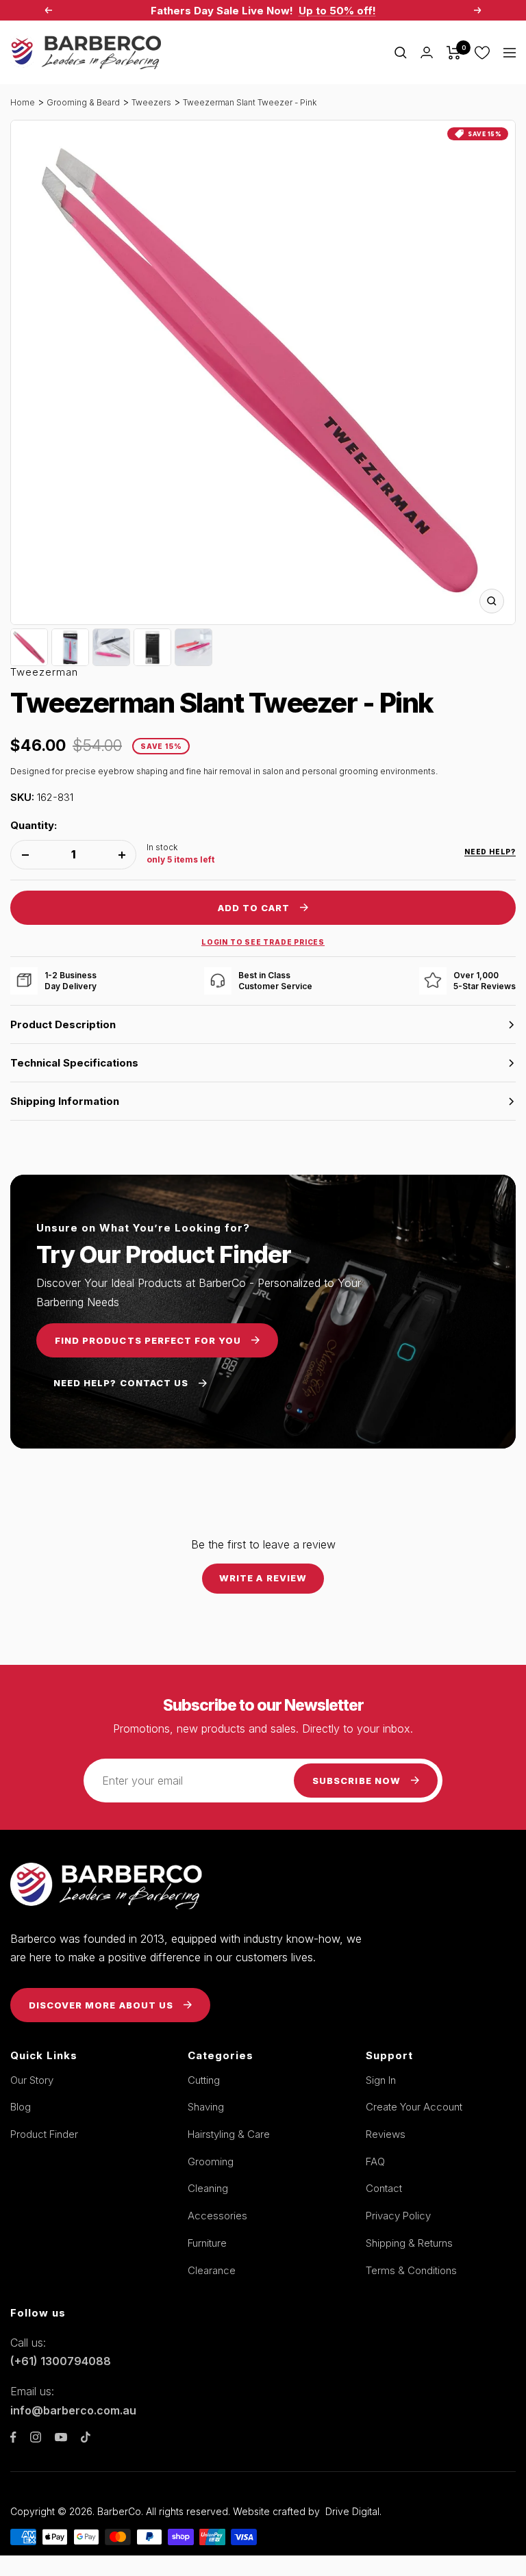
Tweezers (151, 102)
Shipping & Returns (409, 2243)
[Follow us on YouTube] (61, 2437)
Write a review (263, 1578)
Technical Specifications (74, 1063)
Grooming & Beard (83, 102)
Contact (384, 2188)
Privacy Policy (398, 2216)
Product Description (63, 1024)
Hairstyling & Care (229, 2134)
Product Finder (44, 2134)
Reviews (386, 2134)
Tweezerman (44, 672)
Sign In (381, 2080)
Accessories (217, 2216)
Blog (21, 2107)
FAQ (375, 2161)
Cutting (204, 2080)
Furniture (207, 2243)
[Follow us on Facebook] (13, 2437)
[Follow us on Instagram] (36, 2437)
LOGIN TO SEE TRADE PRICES (263, 942)
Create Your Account (414, 2107)
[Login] (427, 52)
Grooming (211, 2161)
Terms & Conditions (411, 2270)
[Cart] (454, 53)
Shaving (206, 2107)
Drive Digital (352, 2511)
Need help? (490, 852)
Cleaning (208, 2188)
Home (23, 102)
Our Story (32, 2080)
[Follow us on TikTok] (86, 2437)
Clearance (212, 2270)
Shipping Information (65, 1101)
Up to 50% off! (337, 11)
